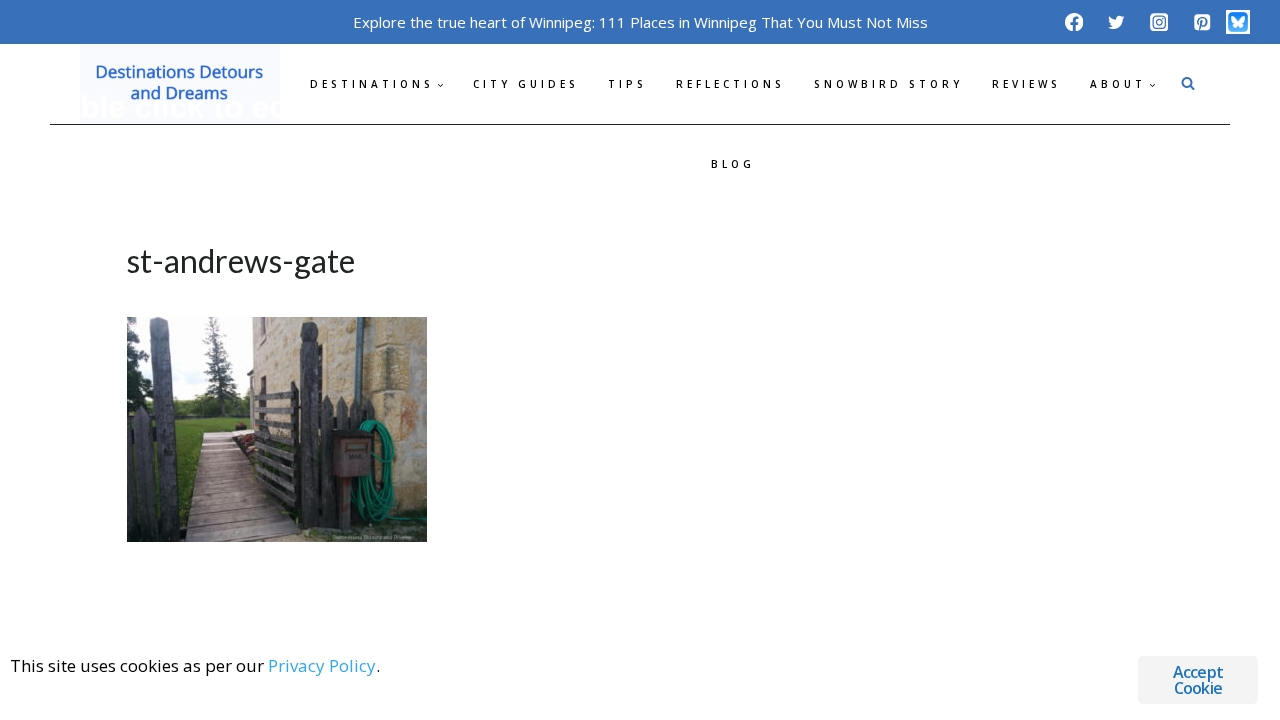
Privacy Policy (322, 665)
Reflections (730, 84)
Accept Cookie (1198, 680)
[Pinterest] (1201, 21)
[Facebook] (1073, 21)
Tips (627, 84)
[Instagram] (1159, 21)
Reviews (1026, 84)
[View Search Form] (1188, 84)
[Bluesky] (1238, 22)
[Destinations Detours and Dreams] (180, 84)
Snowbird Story (888, 84)
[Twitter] (1116, 21)
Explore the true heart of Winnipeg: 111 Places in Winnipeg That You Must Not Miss (640, 22)
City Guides (526, 84)
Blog (733, 164)
